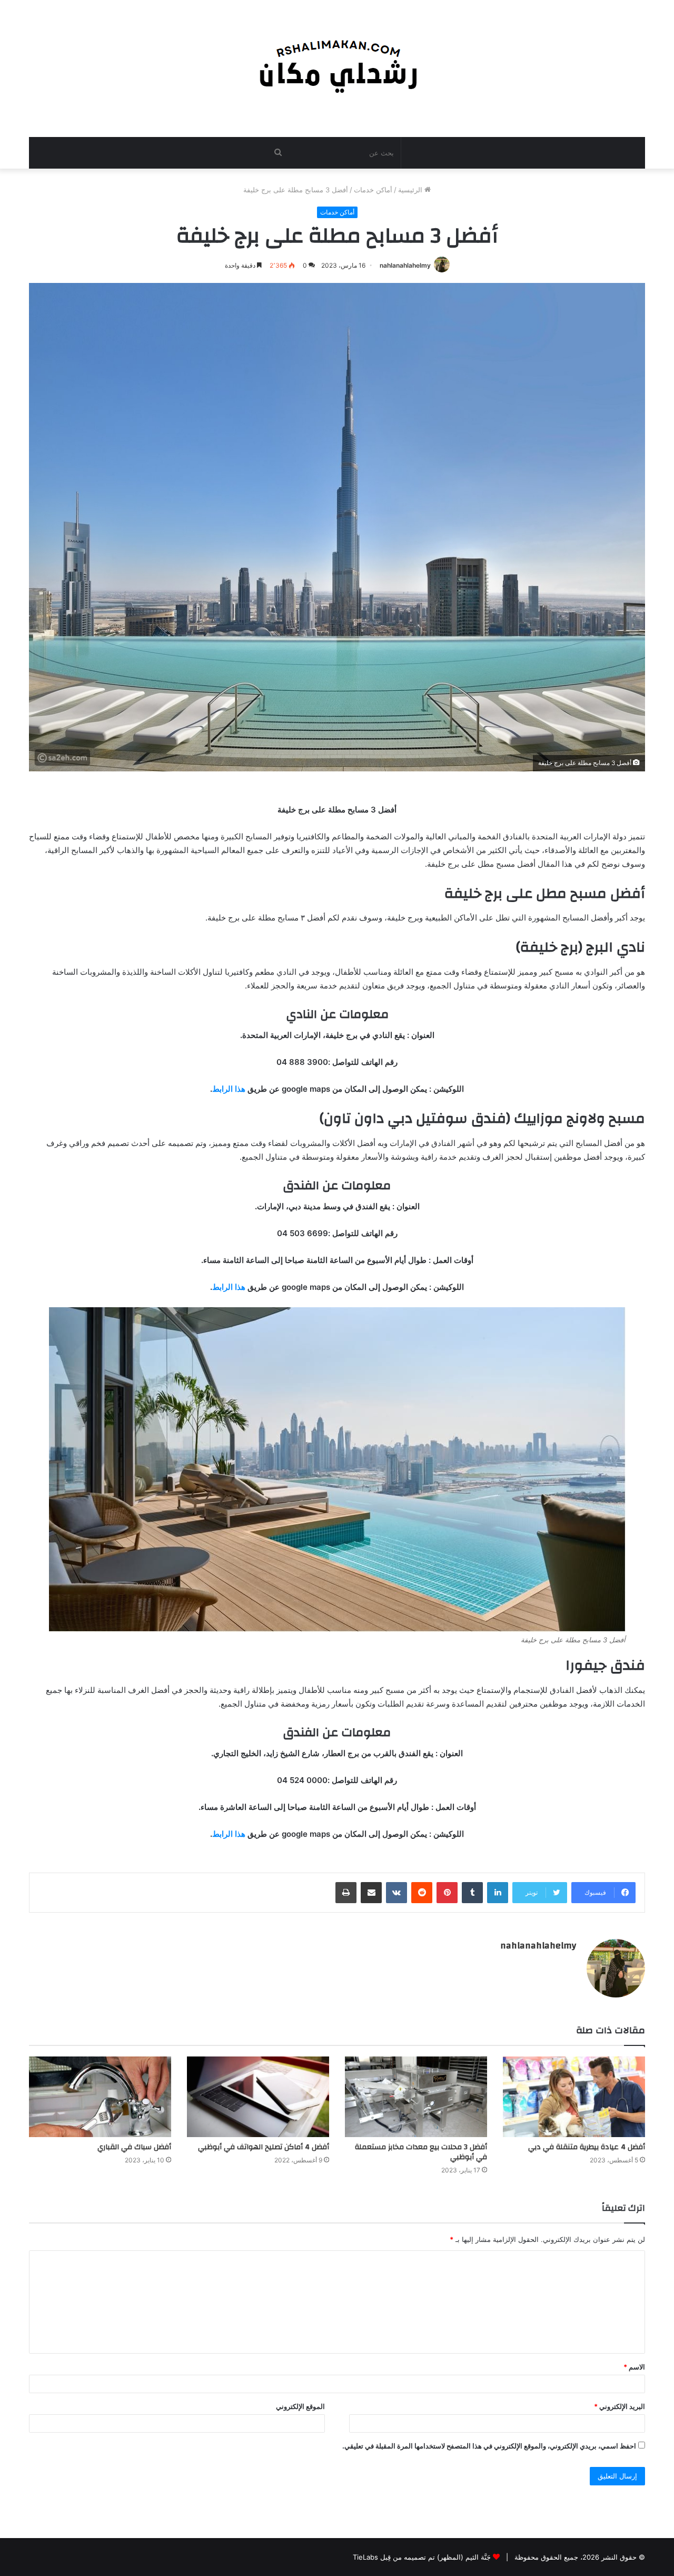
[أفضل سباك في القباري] (100, 2097)
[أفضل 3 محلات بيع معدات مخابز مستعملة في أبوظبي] (416, 2097)
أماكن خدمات (373, 190)
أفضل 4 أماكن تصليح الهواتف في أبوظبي (264, 2147)
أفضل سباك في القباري (134, 2147)
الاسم (634, 2367)
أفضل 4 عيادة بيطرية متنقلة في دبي (587, 2147)
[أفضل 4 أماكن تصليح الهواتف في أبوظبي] (258, 2097)
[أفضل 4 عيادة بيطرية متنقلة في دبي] (574, 2097)
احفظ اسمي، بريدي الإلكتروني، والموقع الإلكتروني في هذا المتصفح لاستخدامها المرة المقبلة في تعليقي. (489, 2446)
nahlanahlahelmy (405, 265)
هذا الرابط (229, 1089)
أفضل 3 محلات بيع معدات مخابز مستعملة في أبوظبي (421, 2152)
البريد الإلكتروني (620, 2406)
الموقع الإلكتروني (300, 2406)
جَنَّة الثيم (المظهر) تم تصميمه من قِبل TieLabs (422, 2557)
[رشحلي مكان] (337, 63)
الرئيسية (411, 190)
